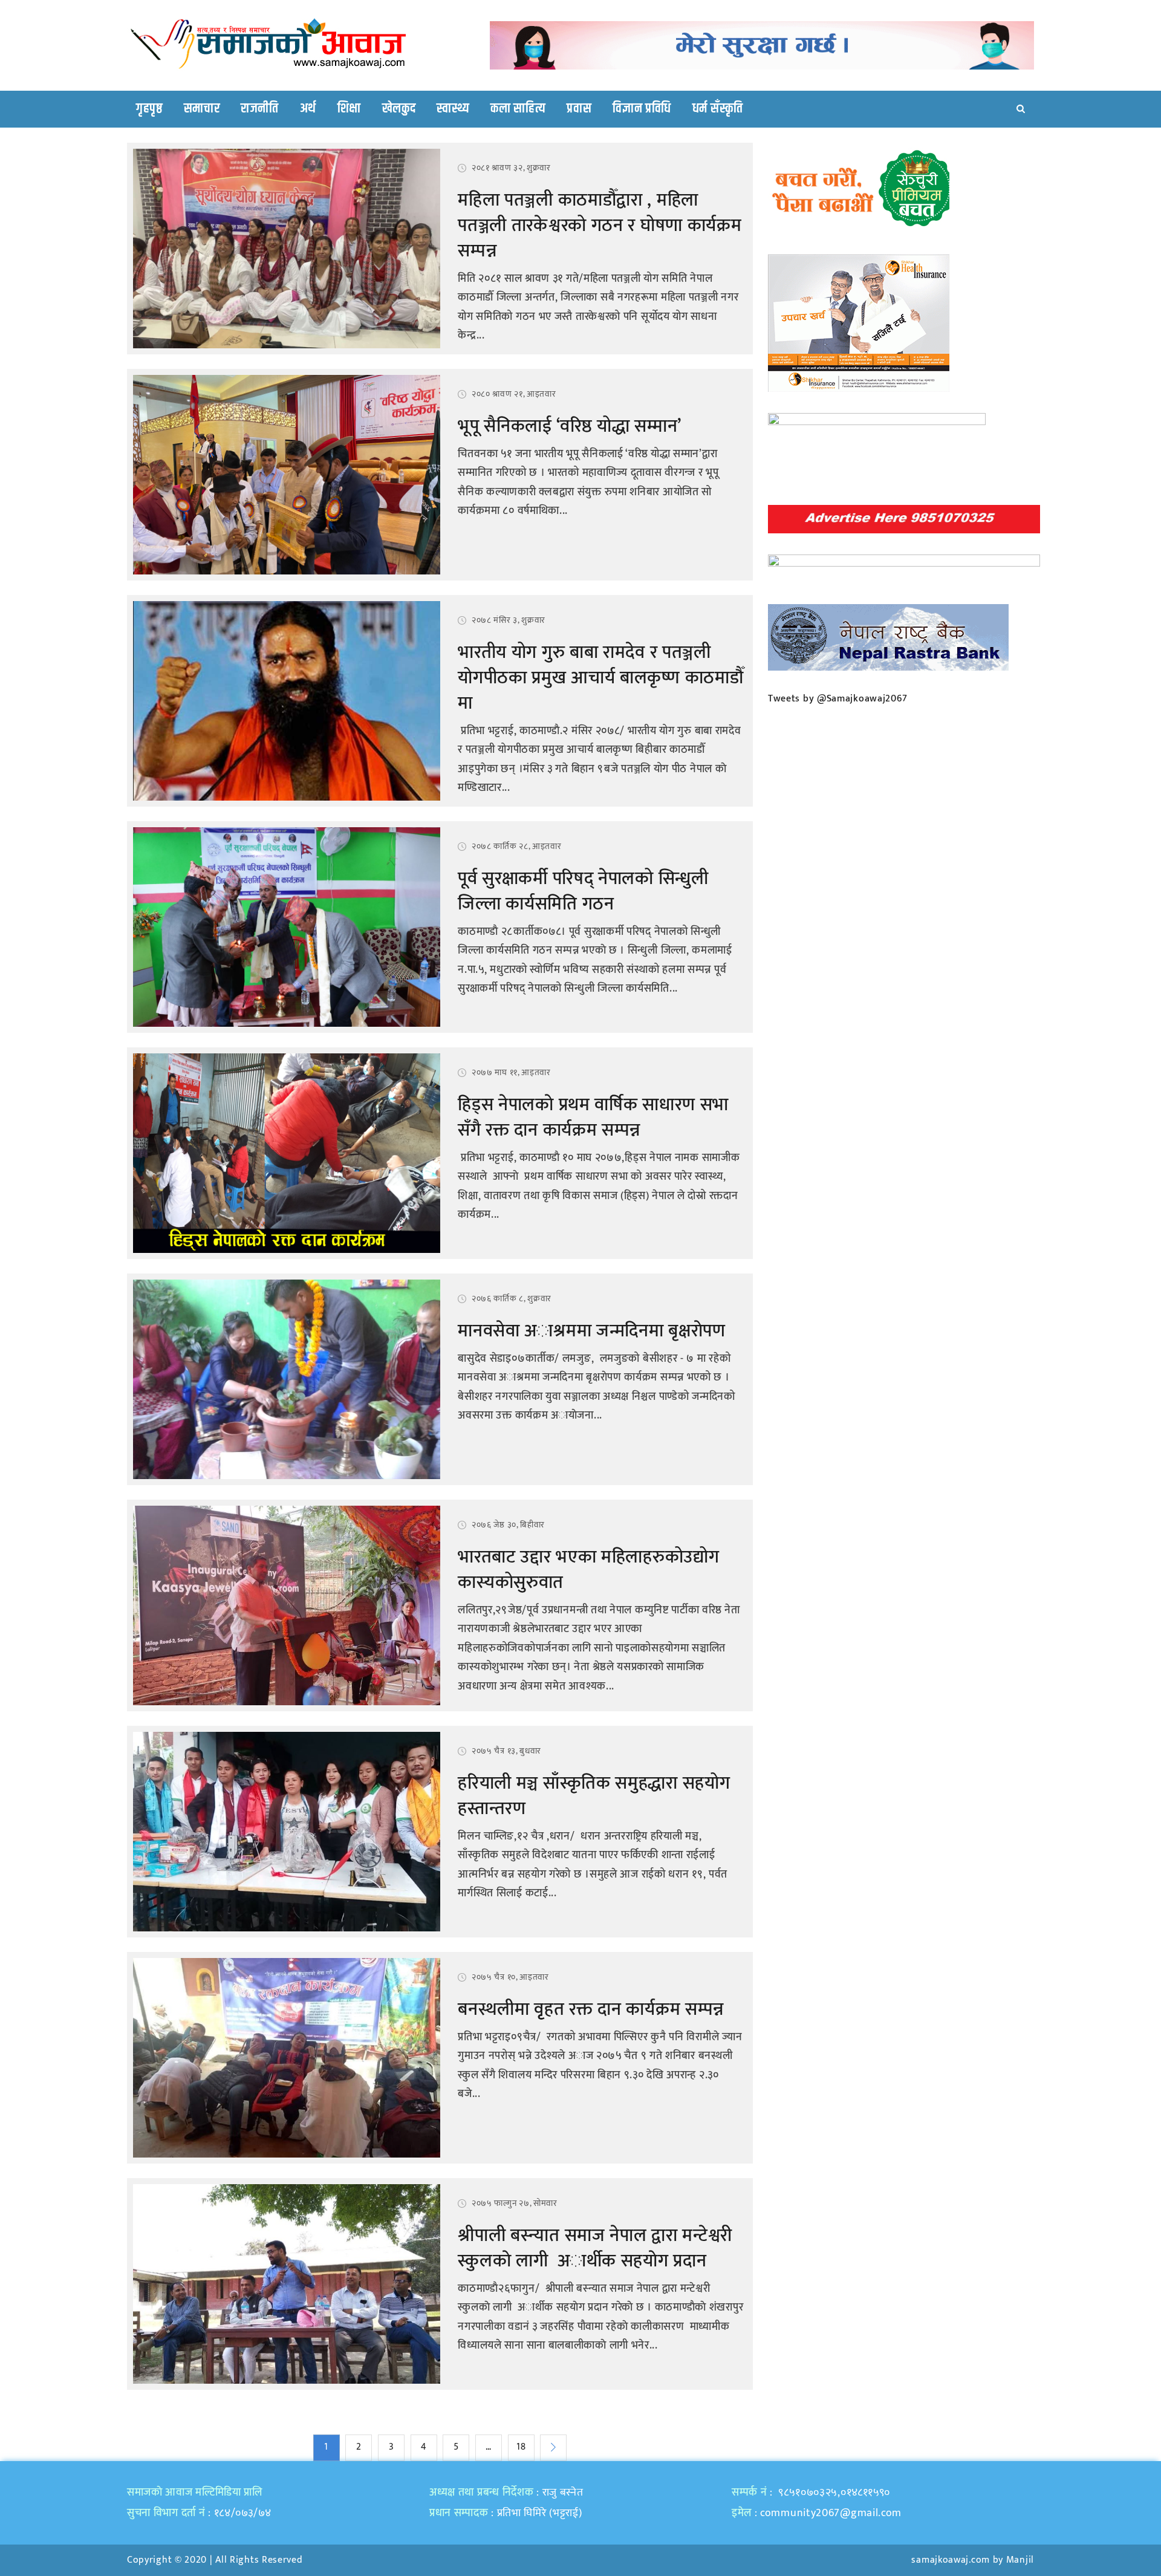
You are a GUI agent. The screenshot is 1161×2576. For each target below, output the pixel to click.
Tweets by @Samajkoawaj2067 (838, 699)
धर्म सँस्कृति (718, 109)
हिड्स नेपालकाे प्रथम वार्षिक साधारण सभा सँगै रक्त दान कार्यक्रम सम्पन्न (593, 1117)
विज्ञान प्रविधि (642, 109)
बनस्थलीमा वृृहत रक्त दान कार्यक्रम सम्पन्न (591, 2009)
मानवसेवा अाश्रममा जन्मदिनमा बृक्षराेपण (591, 1331)
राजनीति (260, 109)
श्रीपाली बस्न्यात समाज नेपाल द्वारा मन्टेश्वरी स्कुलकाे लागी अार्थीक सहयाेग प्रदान (595, 2248)
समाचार (202, 109)
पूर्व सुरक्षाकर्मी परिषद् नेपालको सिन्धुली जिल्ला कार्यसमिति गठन (583, 891)
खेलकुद (399, 109)
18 (521, 2447)
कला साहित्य (518, 109)
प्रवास (579, 109)
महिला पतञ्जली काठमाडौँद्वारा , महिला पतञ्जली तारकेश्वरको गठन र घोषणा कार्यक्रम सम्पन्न (600, 226)
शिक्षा (349, 109)
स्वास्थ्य (453, 109)
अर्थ (308, 109)
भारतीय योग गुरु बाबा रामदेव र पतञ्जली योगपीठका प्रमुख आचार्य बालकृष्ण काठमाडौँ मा (600, 678)
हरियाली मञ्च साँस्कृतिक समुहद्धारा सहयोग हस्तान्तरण (594, 1796)
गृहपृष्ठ (149, 109)
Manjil (1020, 2560)
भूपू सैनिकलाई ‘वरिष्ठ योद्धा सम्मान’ (570, 426)
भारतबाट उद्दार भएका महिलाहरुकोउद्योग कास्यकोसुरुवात (588, 1570)
